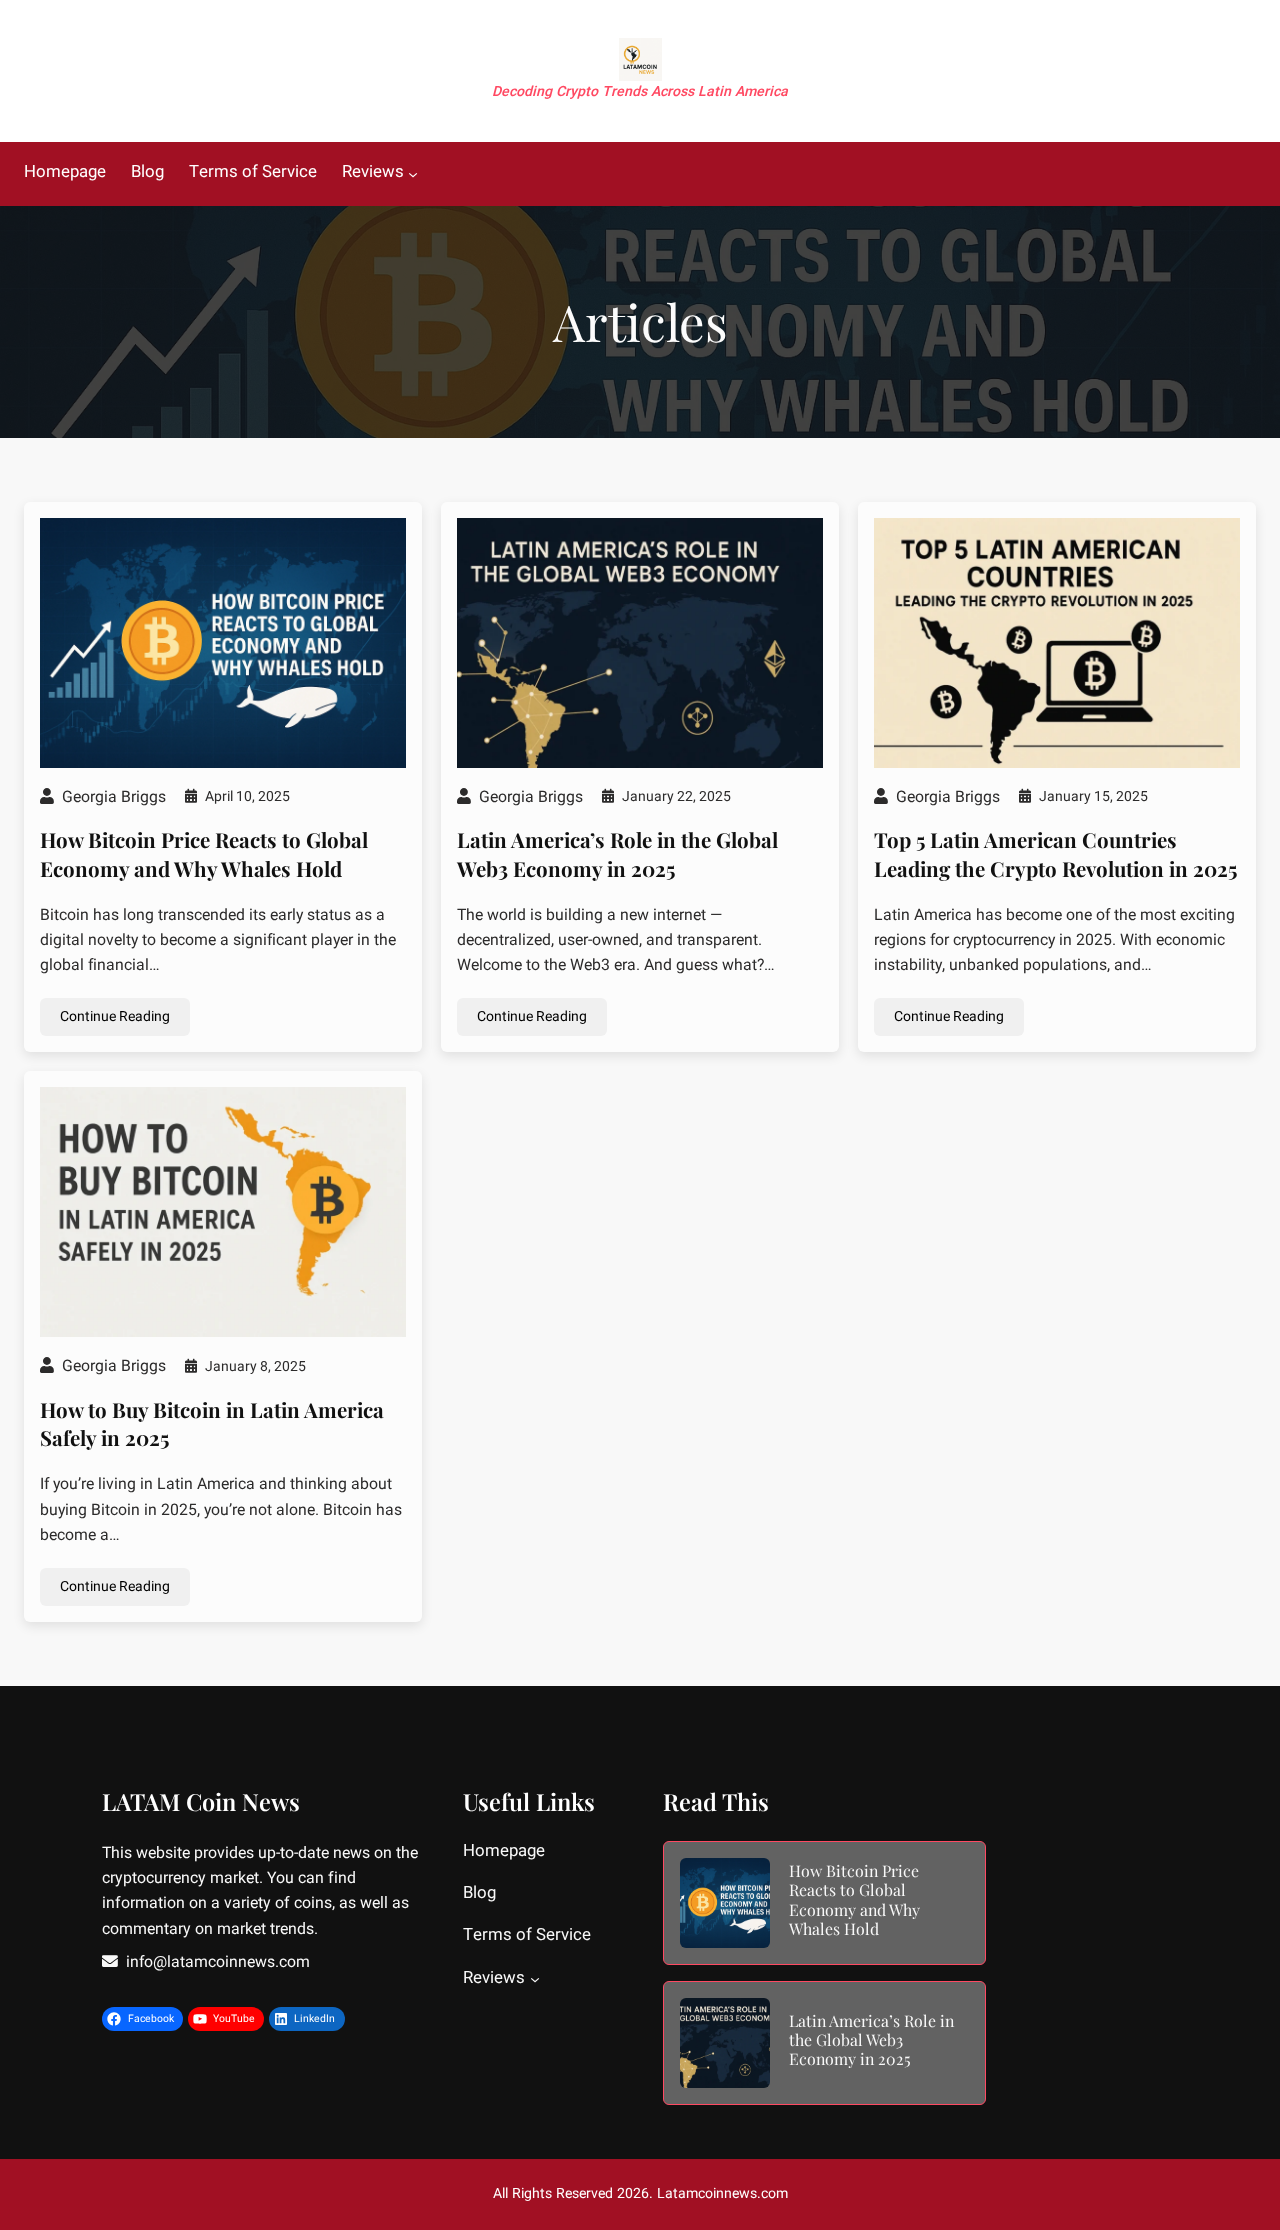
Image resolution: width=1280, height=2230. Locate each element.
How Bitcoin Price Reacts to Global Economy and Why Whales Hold (204, 854)
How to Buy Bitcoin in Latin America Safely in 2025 (212, 1424)
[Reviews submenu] (413, 174)
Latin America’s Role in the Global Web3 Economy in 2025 (617, 854)
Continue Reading (115, 1016)
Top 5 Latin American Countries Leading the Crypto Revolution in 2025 (1055, 854)
